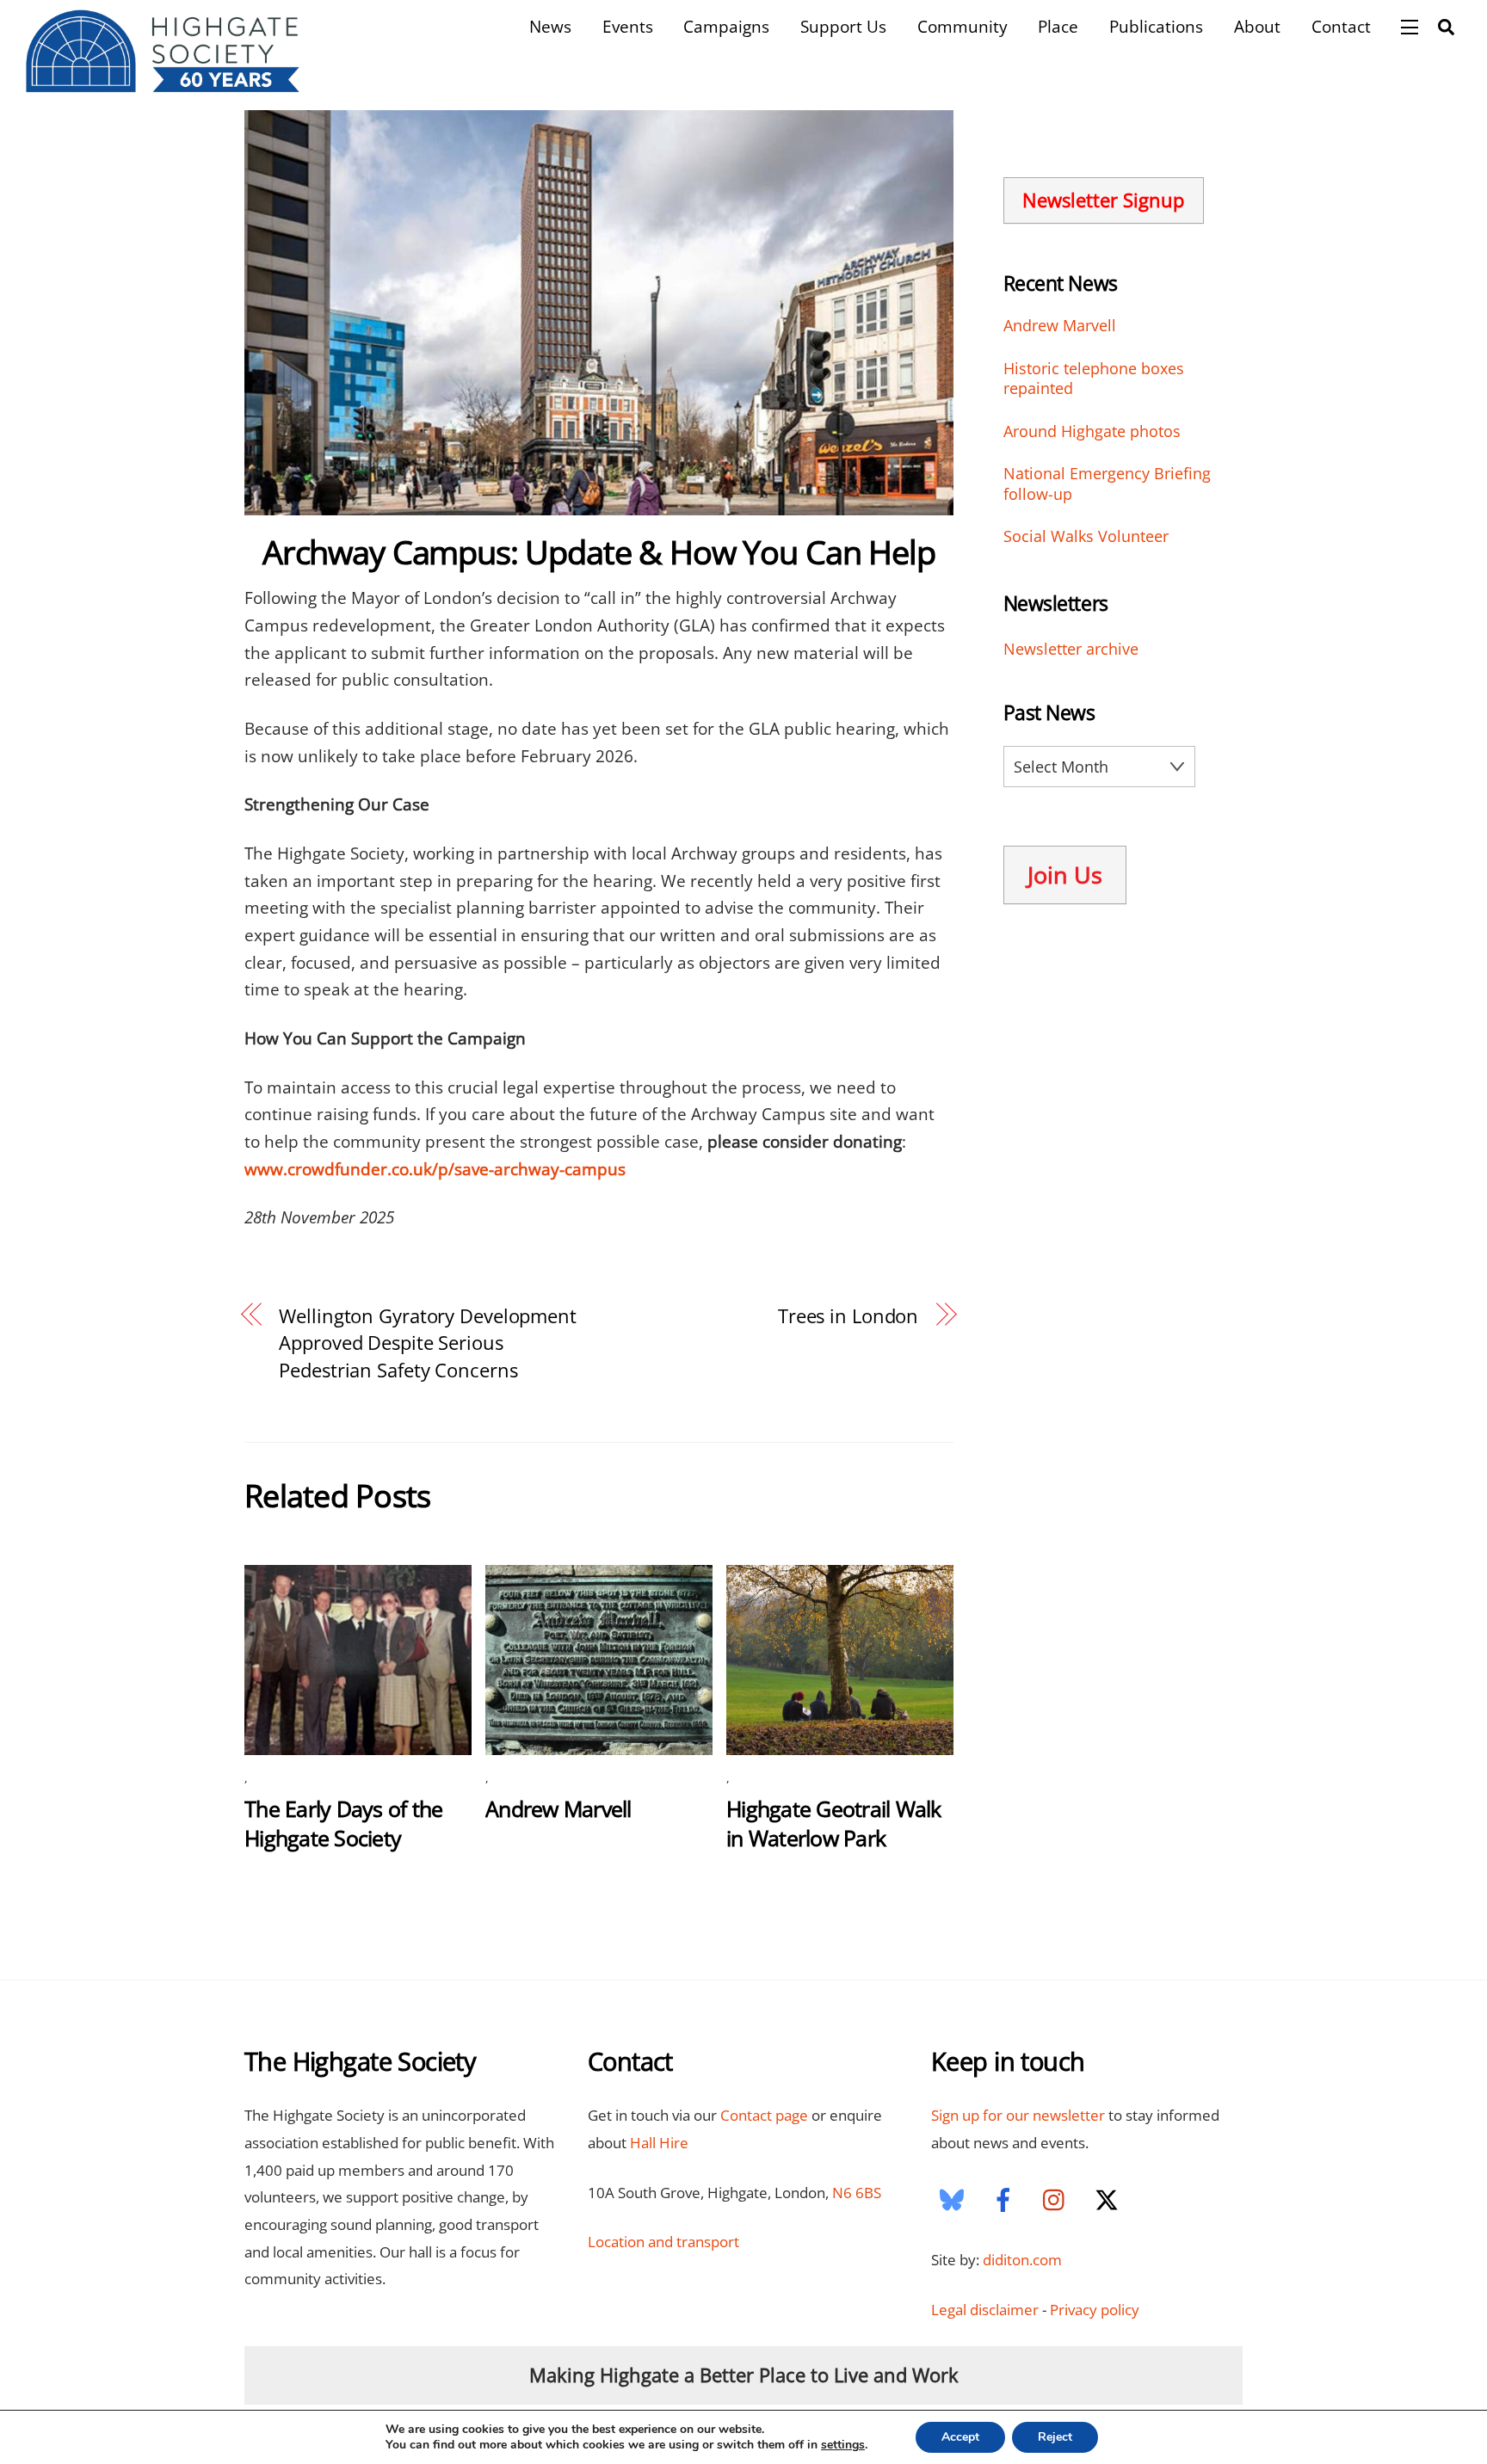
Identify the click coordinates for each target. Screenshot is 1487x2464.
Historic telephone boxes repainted (1094, 379)
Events (628, 26)
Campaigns (726, 26)
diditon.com (1022, 2260)
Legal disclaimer (985, 2310)
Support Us (843, 26)
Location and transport (663, 2242)
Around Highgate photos (1092, 431)
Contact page (764, 2115)
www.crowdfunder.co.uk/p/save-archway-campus (435, 1169)
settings (843, 2445)
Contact (1341, 26)
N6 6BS (857, 2193)
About (1257, 26)
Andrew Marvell (558, 1808)
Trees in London (848, 1315)
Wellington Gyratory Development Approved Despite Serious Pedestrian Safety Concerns (428, 1343)
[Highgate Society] (163, 84)
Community (963, 26)
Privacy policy (1095, 2310)
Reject (1055, 2437)
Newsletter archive (1071, 649)
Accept (960, 2437)
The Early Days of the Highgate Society (343, 1823)
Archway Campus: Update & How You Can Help (599, 551)
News (550, 26)
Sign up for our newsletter (1018, 2115)
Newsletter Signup (1103, 200)
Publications (1156, 26)
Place (1058, 26)
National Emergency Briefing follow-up (1107, 484)
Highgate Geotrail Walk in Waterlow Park (834, 1823)
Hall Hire (659, 2143)
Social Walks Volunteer (1086, 536)
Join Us (1065, 875)
